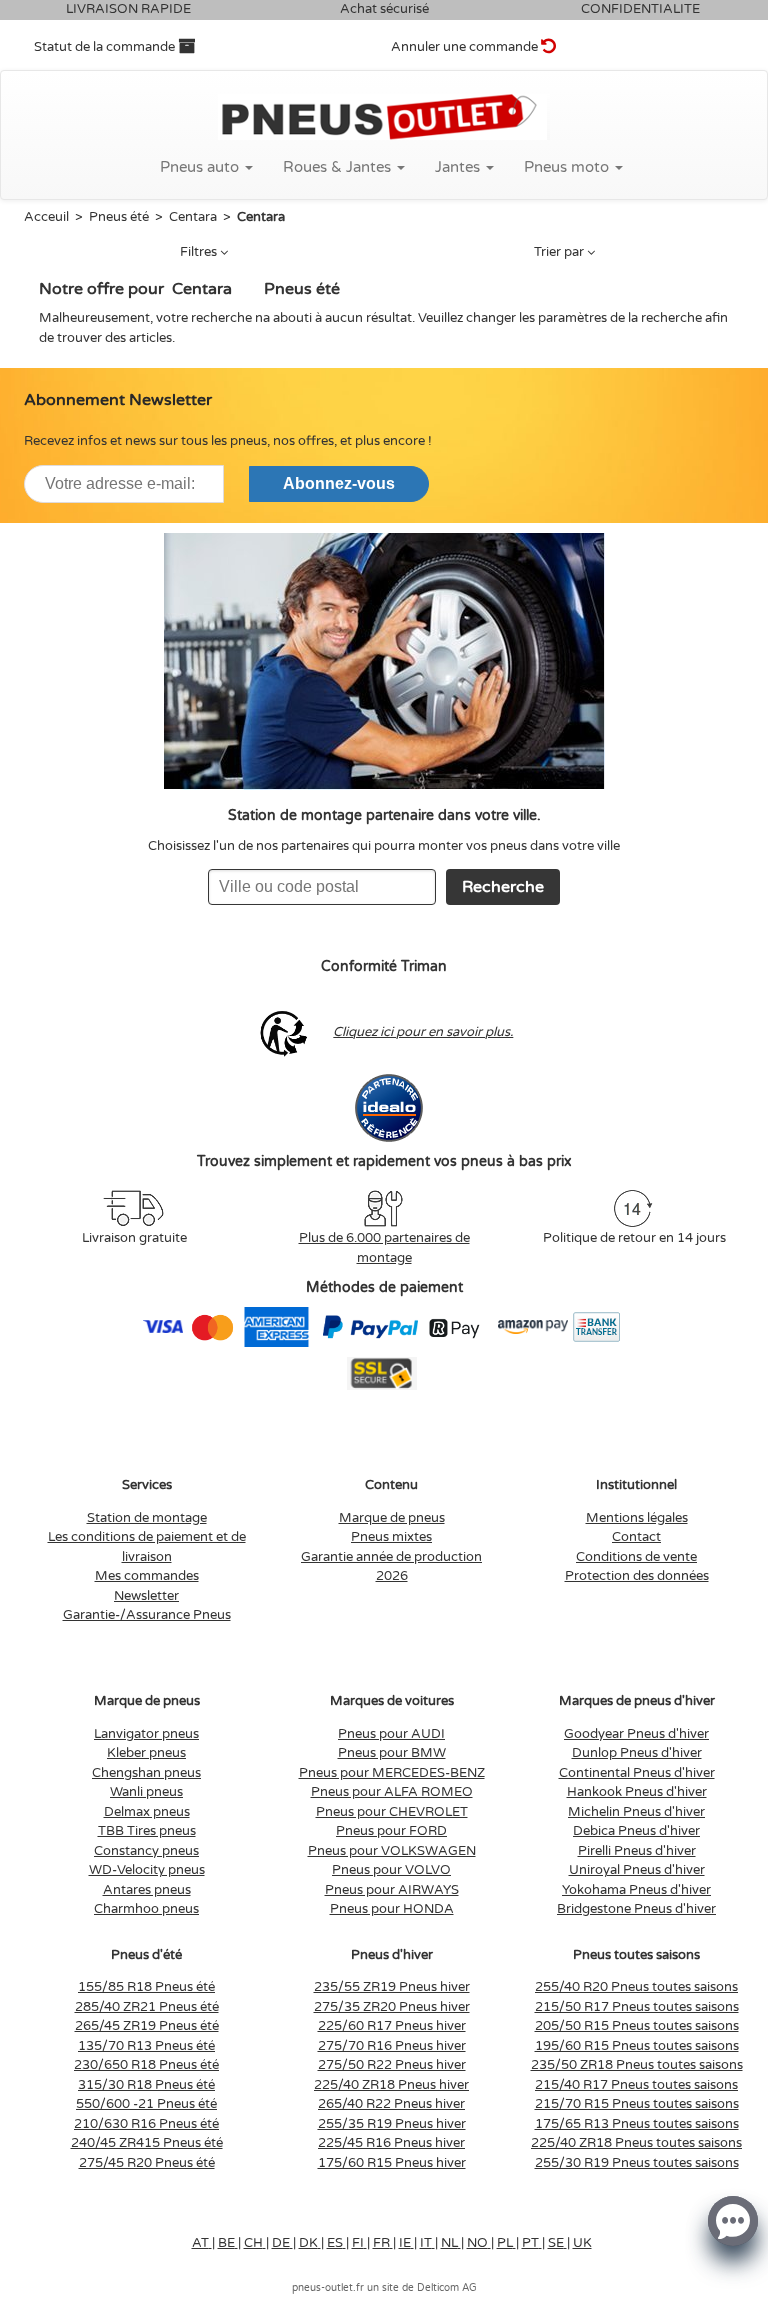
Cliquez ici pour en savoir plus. (423, 1032)
